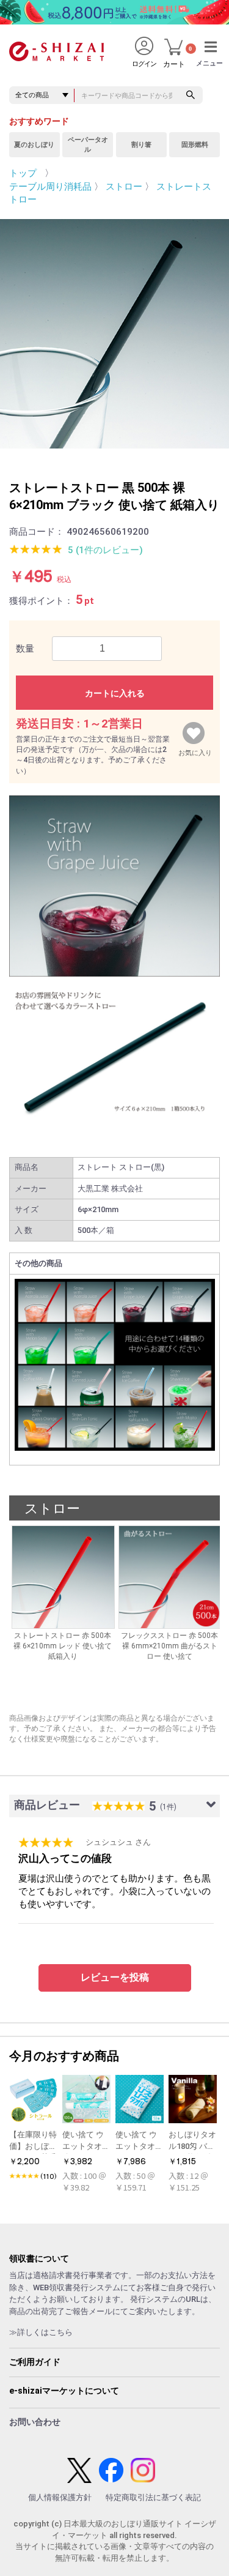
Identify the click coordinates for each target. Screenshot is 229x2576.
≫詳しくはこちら (41, 2332)
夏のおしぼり (34, 145)
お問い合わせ (35, 2422)
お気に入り (195, 750)
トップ (23, 173)
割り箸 (141, 145)
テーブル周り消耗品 (50, 187)
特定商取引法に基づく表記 (153, 2497)
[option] (114, 334)
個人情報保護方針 (60, 2497)
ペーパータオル (88, 145)
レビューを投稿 (115, 1977)
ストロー (124, 187)
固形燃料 (195, 145)
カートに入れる (115, 693)
